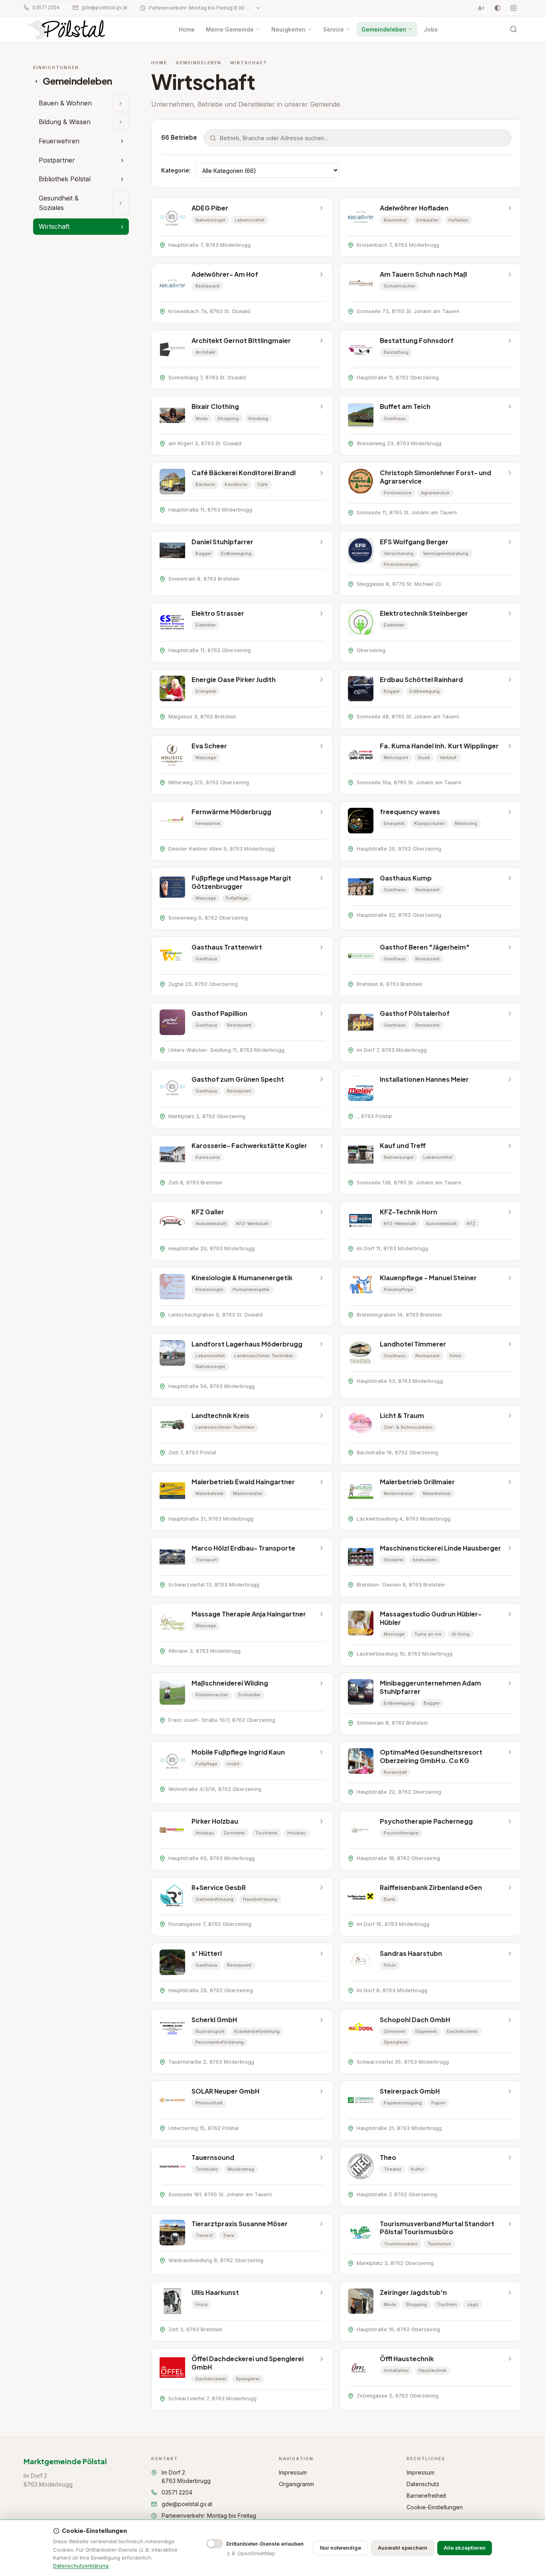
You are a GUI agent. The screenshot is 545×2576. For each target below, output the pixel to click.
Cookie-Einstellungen (435, 2507)
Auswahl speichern (403, 2548)
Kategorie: (176, 170)
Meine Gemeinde (230, 29)
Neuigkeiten (288, 29)
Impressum (293, 2472)
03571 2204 (46, 7)
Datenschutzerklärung (81, 2566)
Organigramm (296, 2484)
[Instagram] (513, 8)
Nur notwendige (341, 2548)
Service (334, 29)
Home (187, 29)
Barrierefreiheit (426, 2496)
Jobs (431, 29)
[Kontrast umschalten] (498, 8)
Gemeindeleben (384, 29)
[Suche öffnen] (513, 29)
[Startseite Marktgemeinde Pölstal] (67, 29)
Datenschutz (423, 2484)
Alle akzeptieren (465, 2548)
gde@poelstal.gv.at (104, 7)
